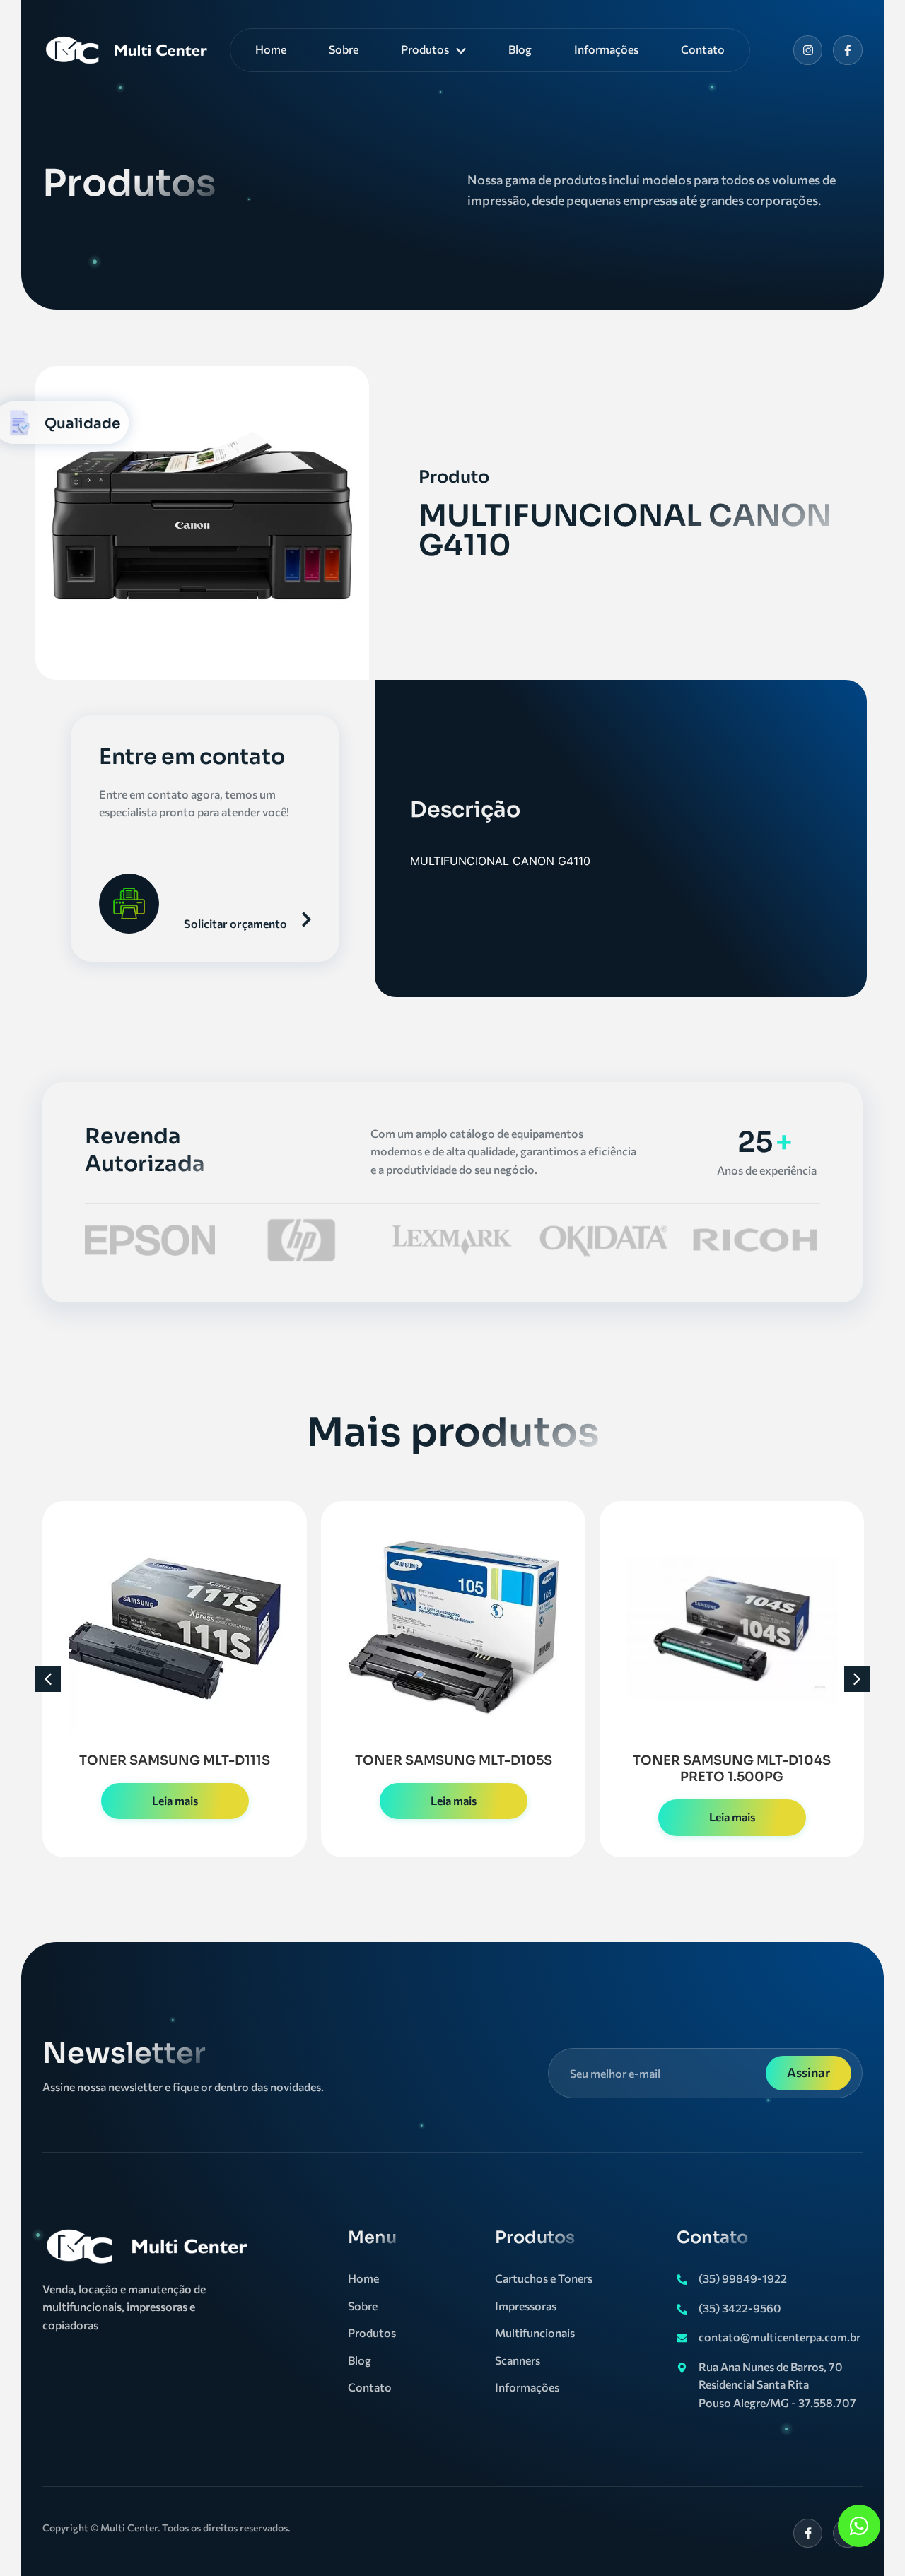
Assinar (808, 2072)
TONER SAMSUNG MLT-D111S (175, 1760)
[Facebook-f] (848, 50)
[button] (48, 1679)
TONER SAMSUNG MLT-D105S (454, 1760)
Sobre (344, 49)
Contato (703, 49)
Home (271, 49)
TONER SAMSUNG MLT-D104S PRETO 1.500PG (732, 1769)
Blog (520, 49)
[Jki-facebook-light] (808, 2534)
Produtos (425, 49)
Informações (606, 49)
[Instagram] (808, 50)
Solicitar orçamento (235, 923)
